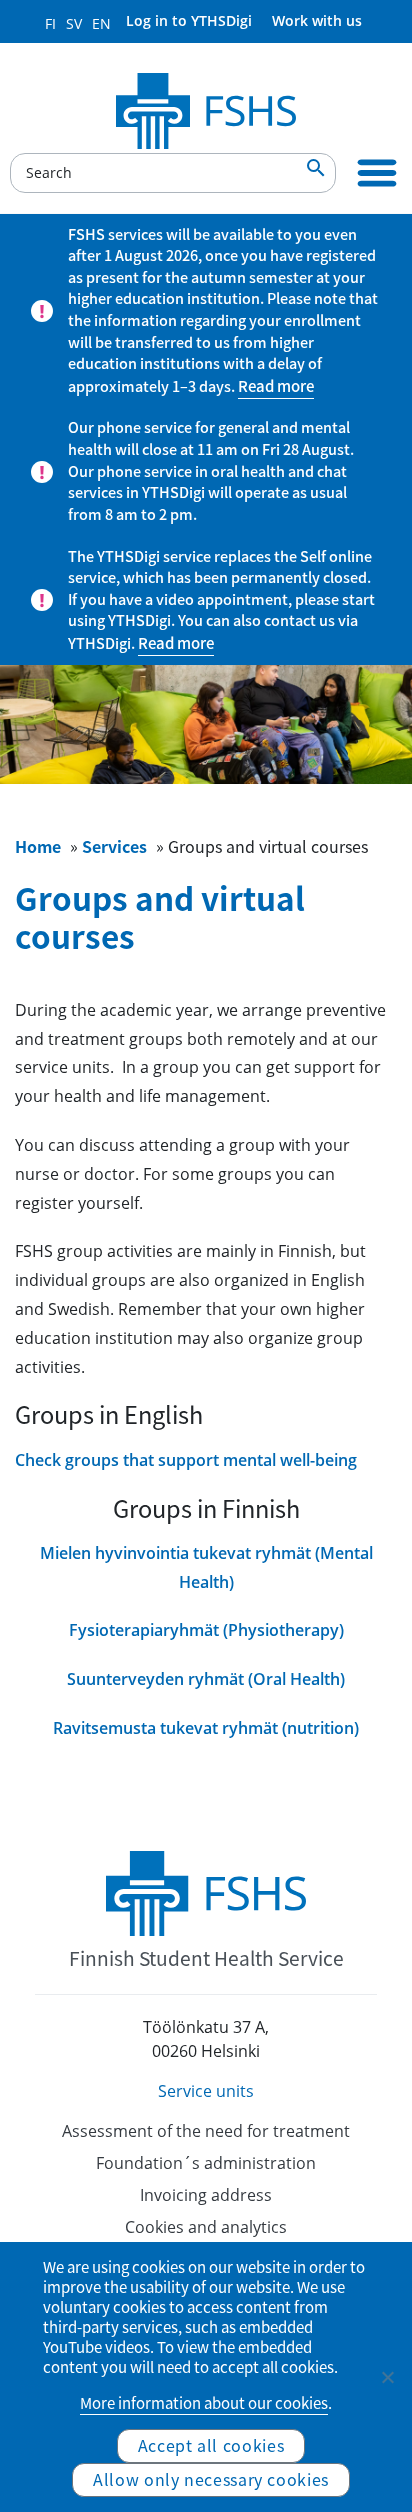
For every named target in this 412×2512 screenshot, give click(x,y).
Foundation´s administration (206, 2163)
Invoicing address (206, 2195)
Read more (276, 386)
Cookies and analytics (206, 2227)
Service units (206, 2091)
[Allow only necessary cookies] (387, 2377)
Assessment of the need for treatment (206, 2131)
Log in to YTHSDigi (189, 20)
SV (74, 23)
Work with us (317, 20)
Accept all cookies (211, 2445)
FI (50, 23)
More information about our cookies (204, 2403)
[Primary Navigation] (377, 173)
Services (114, 846)
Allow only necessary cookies (211, 2479)
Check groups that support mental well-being (186, 1460)
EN (101, 23)
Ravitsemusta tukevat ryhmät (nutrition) (206, 1728)
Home (38, 846)
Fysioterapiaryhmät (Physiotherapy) (206, 1630)
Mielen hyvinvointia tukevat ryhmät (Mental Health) (206, 1567)
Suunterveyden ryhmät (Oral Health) (206, 1679)
